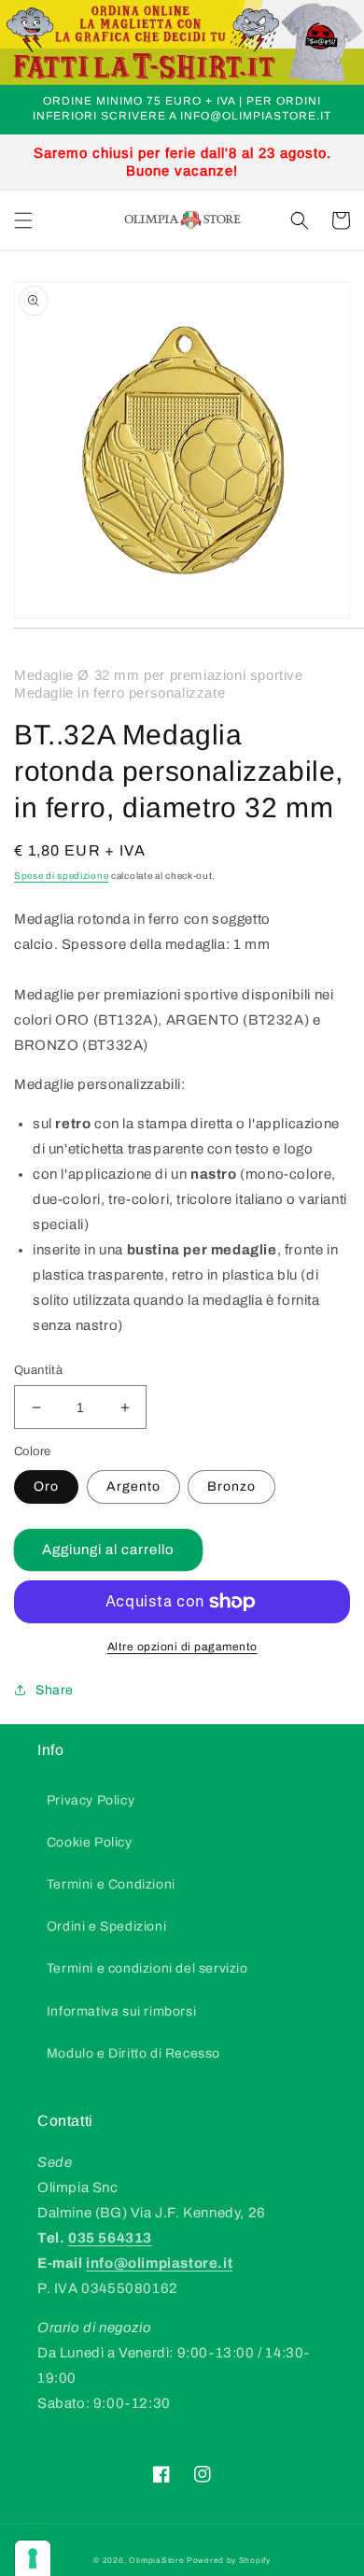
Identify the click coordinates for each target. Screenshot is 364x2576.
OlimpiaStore (156, 2561)
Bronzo (231, 1486)
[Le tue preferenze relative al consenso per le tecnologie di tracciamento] (33, 2558)
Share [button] (55, 1690)
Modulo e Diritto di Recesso (133, 2053)
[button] (23, 220)
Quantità (38, 1370)
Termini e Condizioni (111, 1884)
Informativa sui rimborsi (121, 2011)
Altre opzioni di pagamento (182, 1647)
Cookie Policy (90, 1842)
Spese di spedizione (61, 876)
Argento (133, 1486)
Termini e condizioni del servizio (147, 1968)
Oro (46, 1486)
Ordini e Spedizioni (106, 1926)
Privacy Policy (91, 1800)
